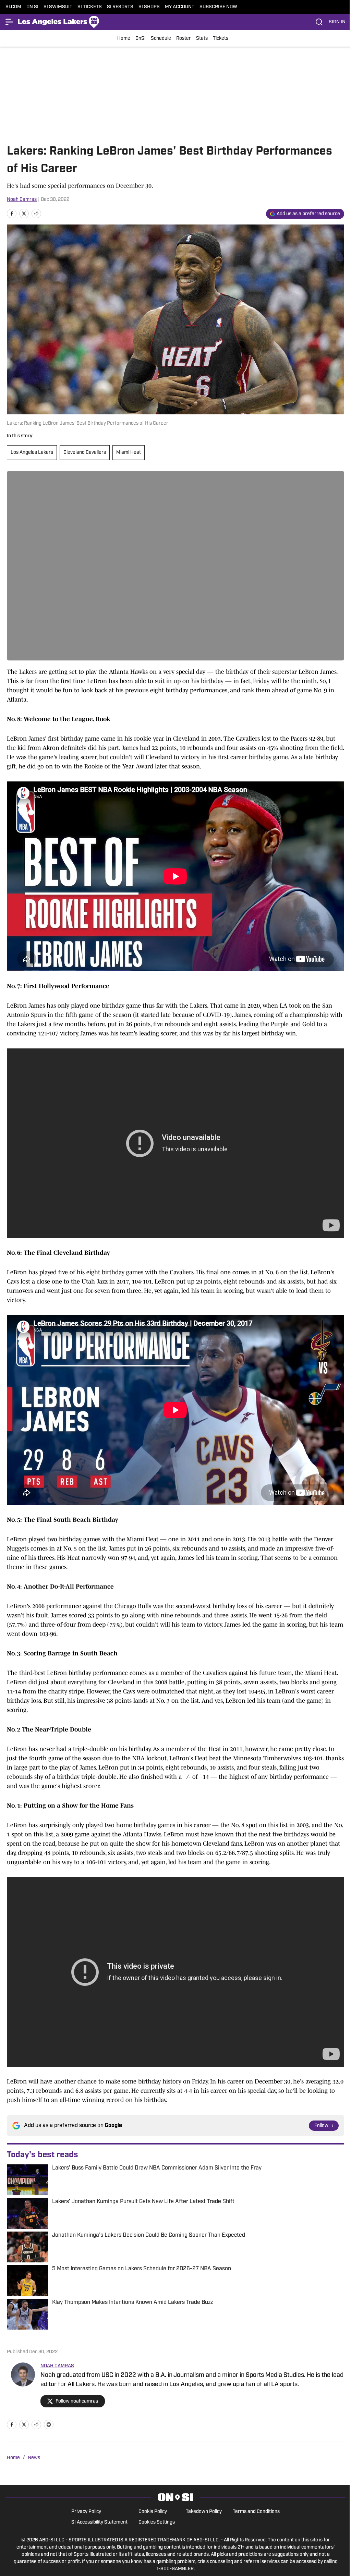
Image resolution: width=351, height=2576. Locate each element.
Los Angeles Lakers (32, 453)
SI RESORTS (120, 7)
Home (124, 39)
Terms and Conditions (256, 2512)
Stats (202, 39)
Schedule (161, 39)
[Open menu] (10, 22)
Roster (184, 39)
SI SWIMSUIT (58, 7)
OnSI (141, 39)
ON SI (32, 7)
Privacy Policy (86, 2512)
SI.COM (13, 7)
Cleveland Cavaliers (85, 453)
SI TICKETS (90, 7)
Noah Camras (22, 200)
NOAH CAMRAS (57, 2366)
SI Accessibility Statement (99, 2522)
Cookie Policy (153, 2512)
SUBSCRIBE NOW (218, 7)
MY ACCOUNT (180, 7)
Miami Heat (129, 453)
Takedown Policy (204, 2512)
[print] (49, 2425)
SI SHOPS (149, 7)
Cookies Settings (157, 2522)
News (34, 2458)
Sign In (337, 22)
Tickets (221, 39)
